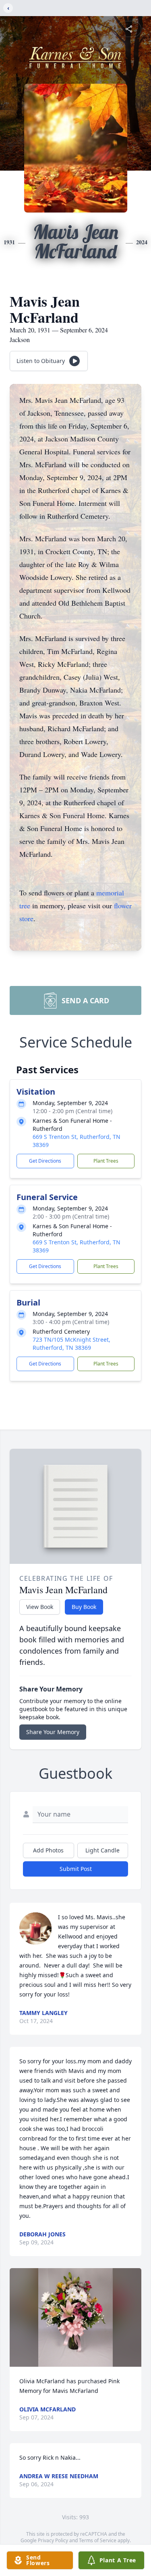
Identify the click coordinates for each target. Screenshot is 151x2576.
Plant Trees (106, 1161)
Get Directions (45, 1161)
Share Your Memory (53, 1732)
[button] (75, 2317)
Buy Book (84, 1607)
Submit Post (76, 1869)
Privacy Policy (53, 2540)
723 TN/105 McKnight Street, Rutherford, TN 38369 (71, 1344)
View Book (40, 1607)
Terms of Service (98, 2540)
